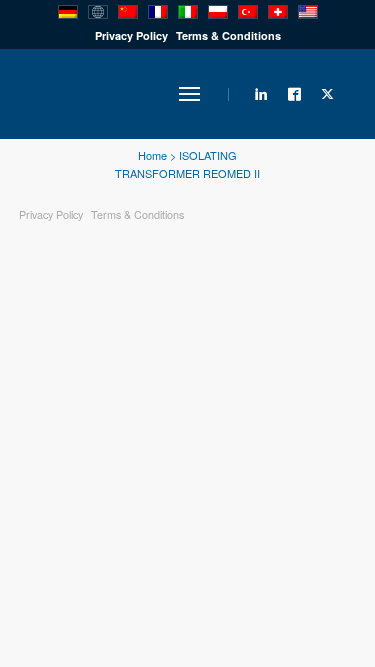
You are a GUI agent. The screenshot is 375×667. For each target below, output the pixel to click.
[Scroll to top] (280, 582)
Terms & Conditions (228, 35)
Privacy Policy (131, 35)
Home (152, 155)
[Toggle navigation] (189, 94)
